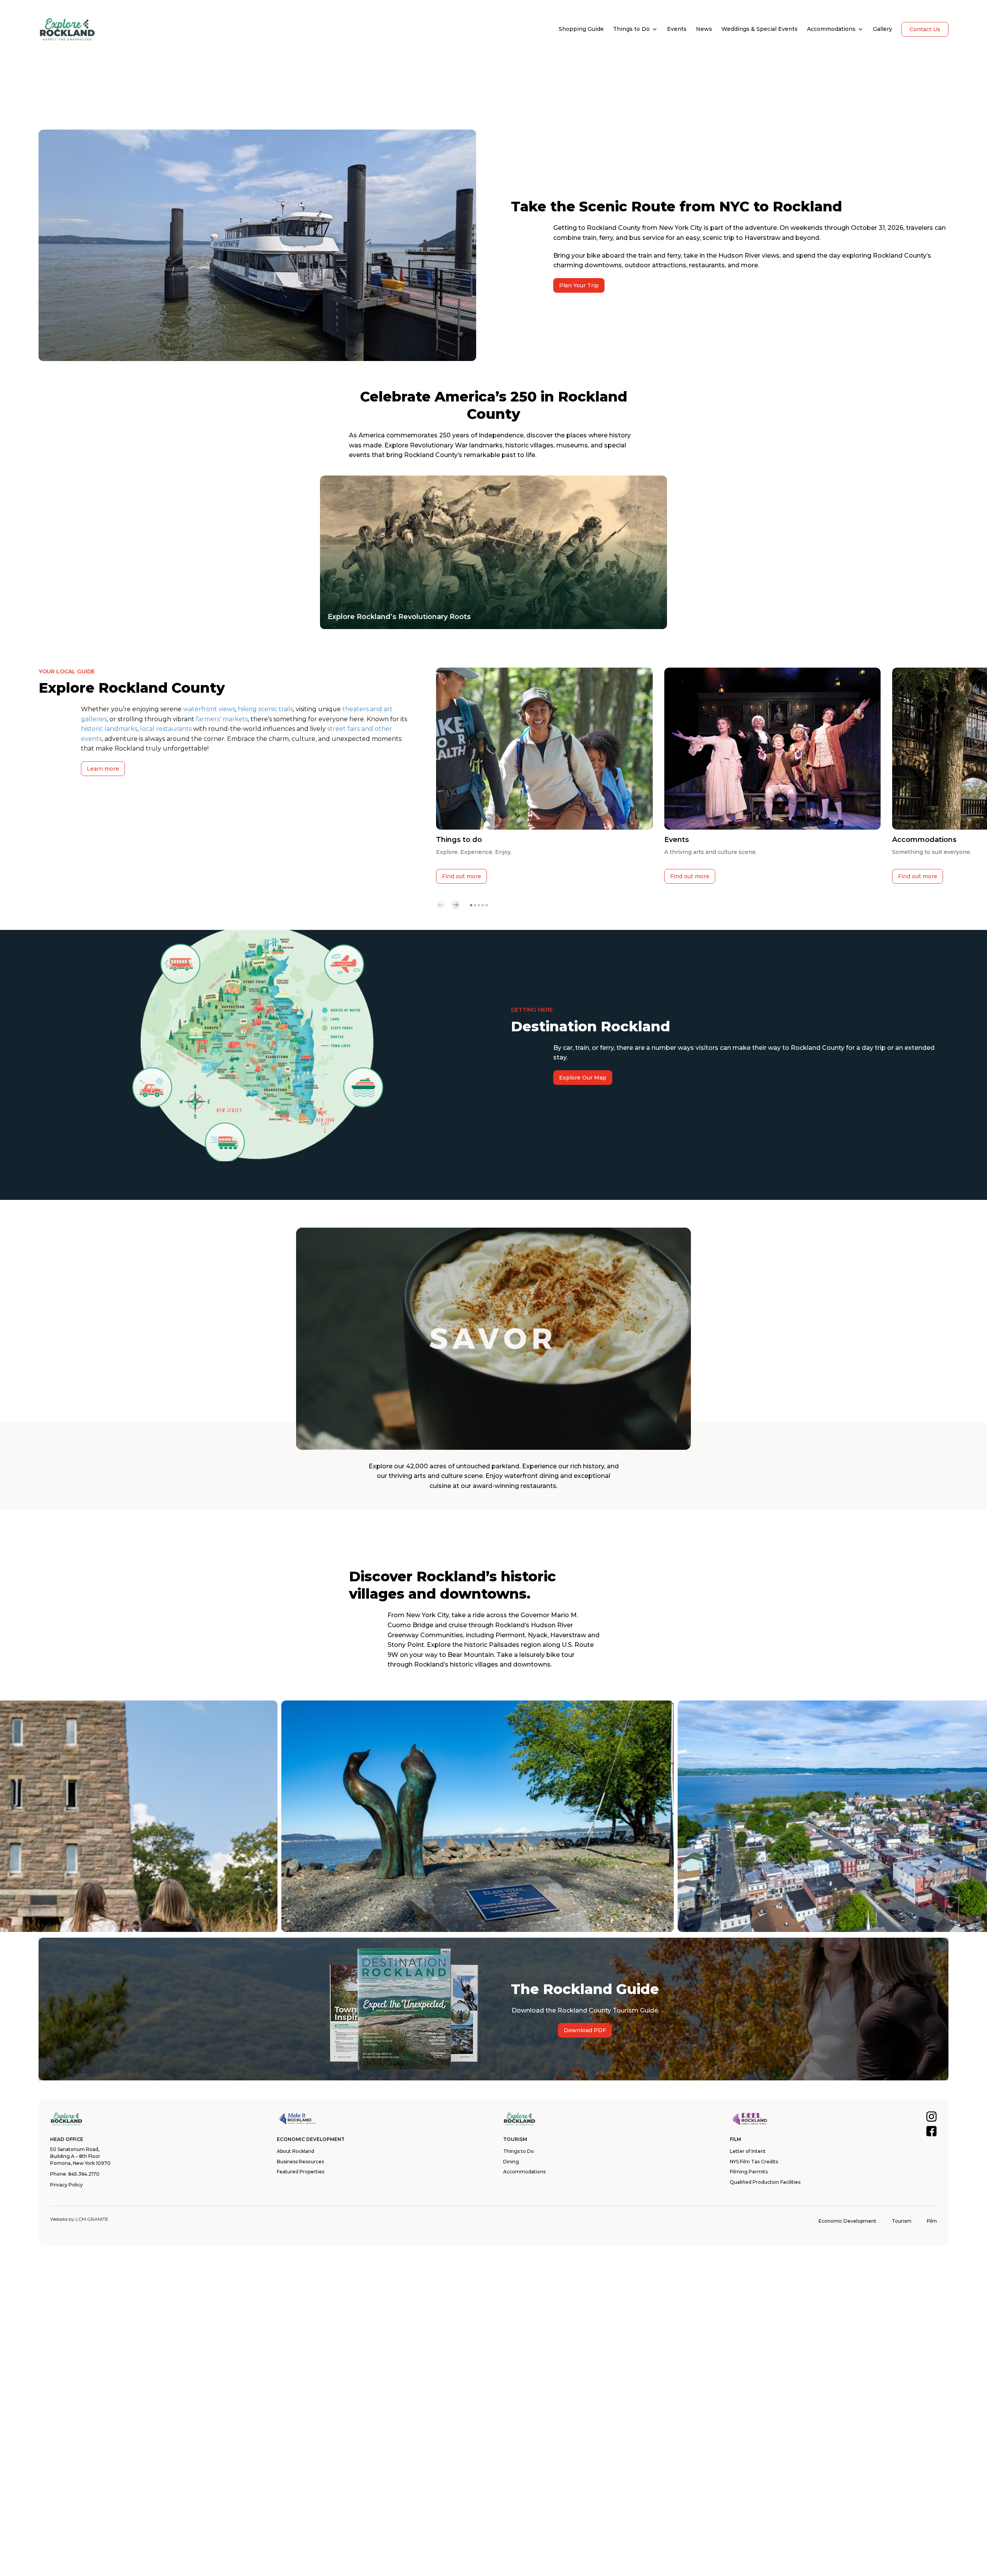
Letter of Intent (748, 2151)
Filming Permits (749, 2172)
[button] (441, 905)
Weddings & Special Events (760, 29)
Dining (511, 2162)
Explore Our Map (583, 1078)
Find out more (461, 876)
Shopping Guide (581, 29)
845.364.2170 (84, 2174)
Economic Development (847, 2221)
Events (677, 29)
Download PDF (585, 2030)
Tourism (902, 2221)
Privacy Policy (67, 2185)
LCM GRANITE (92, 2219)
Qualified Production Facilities (765, 2182)
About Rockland (296, 2151)
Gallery (883, 29)
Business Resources (300, 2162)
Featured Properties (301, 2172)
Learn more (103, 769)
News (704, 29)
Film (932, 2221)
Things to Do (631, 29)
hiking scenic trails (265, 709)
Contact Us (925, 29)
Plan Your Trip (579, 285)
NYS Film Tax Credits (754, 2162)
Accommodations (831, 29)
